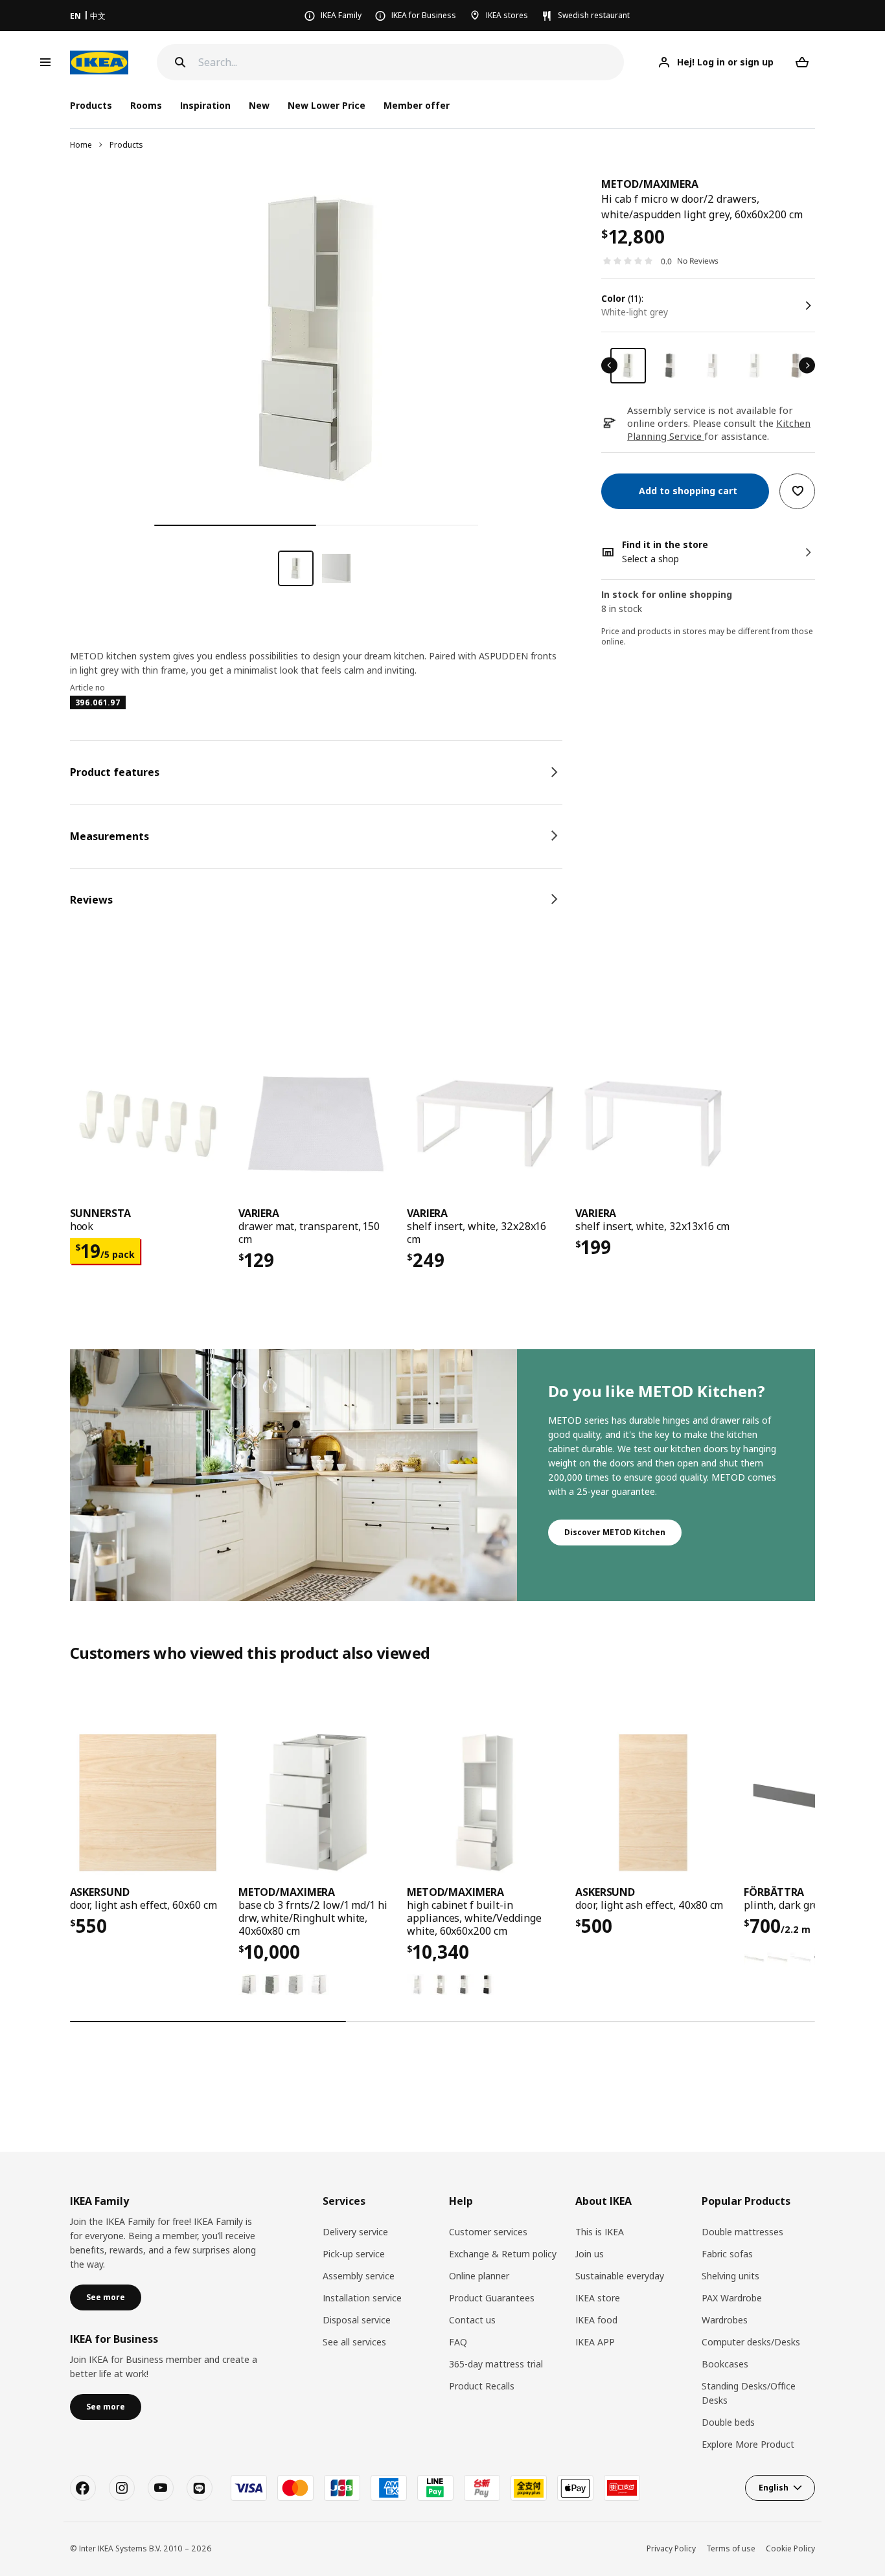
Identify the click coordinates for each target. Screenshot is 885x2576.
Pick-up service (354, 2254)
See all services (354, 2342)
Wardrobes (725, 2320)
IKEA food (596, 2320)
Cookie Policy (790, 2548)
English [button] (774, 2488)
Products (126, 145)
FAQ (458, 2342)
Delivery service (355, 2232)
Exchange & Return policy (503, 2254)
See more (106, 2297)
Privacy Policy (671, 2548)
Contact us (472, 2320)
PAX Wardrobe (732, 2298)
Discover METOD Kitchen (615, 1532)
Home (81, 145)
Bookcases (725, 2364)
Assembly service (359, 2276)
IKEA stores (507, 15)
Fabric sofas (727, 2254)
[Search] (180, 62)
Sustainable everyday (620, 2276)
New (259, 105)
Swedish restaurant (594, 15)
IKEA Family (341, 15)
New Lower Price (327, 105)
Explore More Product (748, 2444)
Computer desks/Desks (751, 2342)
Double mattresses (742, 2232)
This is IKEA (600, 2232)
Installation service (362, 2298)
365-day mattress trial (496, 2364)
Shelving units (730, 2276)
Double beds (728, 2422)
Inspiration (205, 105)
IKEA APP (595, 2342)
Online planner (479, 2276)
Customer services (488, 2232)
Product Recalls (482, 2386)
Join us (590, 2254)
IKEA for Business (424, 15)
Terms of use (731, 2548)
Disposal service (357, 2320)
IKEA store (598, 2298)
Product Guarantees (492, 2298)
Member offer (417, 105)
